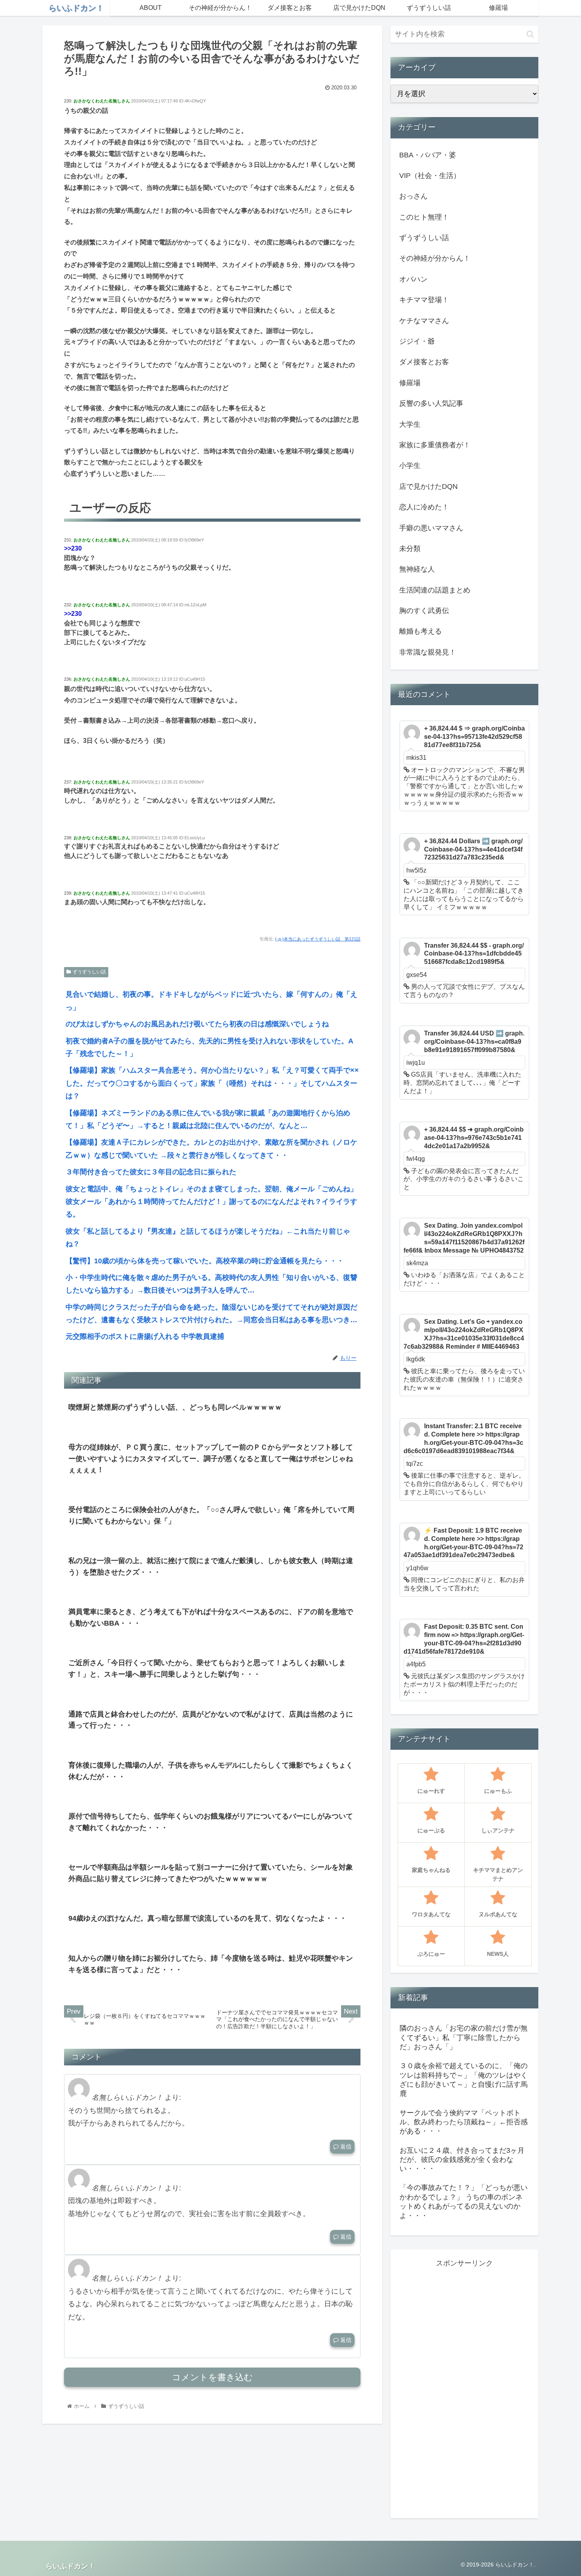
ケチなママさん (424, 321)
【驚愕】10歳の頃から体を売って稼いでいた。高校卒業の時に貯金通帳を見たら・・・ (205, 1261)
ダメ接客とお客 (424, 362)
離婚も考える (421, 631)
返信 (345, 2146)
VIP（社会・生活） (430, 176)
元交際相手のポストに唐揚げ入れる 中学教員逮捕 (145, 1336)
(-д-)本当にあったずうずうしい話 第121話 (318, 939)
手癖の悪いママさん (431, 528)
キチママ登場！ (424, 300)
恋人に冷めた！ (424, 507)
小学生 (410, 466)
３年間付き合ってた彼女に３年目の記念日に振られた (151, 1172)
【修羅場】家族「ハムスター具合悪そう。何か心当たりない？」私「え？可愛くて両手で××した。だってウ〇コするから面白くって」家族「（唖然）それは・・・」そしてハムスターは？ (212, 1083)
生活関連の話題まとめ (435, 590)
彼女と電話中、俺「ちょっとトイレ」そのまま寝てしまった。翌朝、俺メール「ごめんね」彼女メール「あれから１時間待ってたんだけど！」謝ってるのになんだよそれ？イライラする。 (211, 1202)
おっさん (413, 196)
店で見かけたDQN (428, 486)
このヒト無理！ (424, 217)
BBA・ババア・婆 (428, 155)
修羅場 (410, 383)
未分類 (410, 549)
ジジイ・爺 (417, 341)
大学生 (410, 424)
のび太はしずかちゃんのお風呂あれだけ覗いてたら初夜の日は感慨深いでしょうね (197, 1024)
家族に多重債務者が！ (435, 445)
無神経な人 (417, 569)
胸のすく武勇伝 (424, 611)
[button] (530, 34)
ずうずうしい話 (89, 972)
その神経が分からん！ (435, 258)
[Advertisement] (464, 2388)
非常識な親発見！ (428, 652)
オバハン (413, 279)
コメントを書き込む (212, 2377)
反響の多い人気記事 (431, 403)
